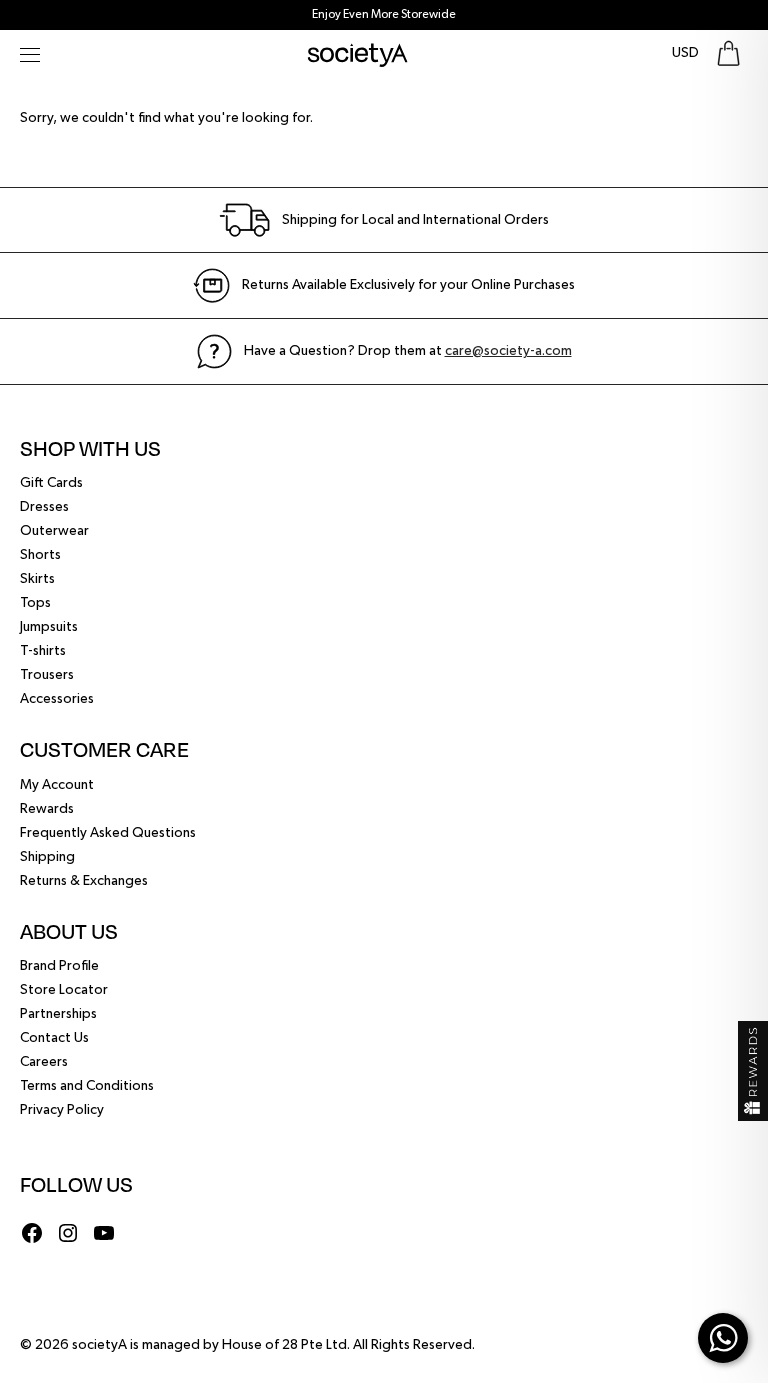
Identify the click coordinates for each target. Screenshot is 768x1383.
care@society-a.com (508, 351)
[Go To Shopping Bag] (728, 53)
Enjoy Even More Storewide (384, 15)
